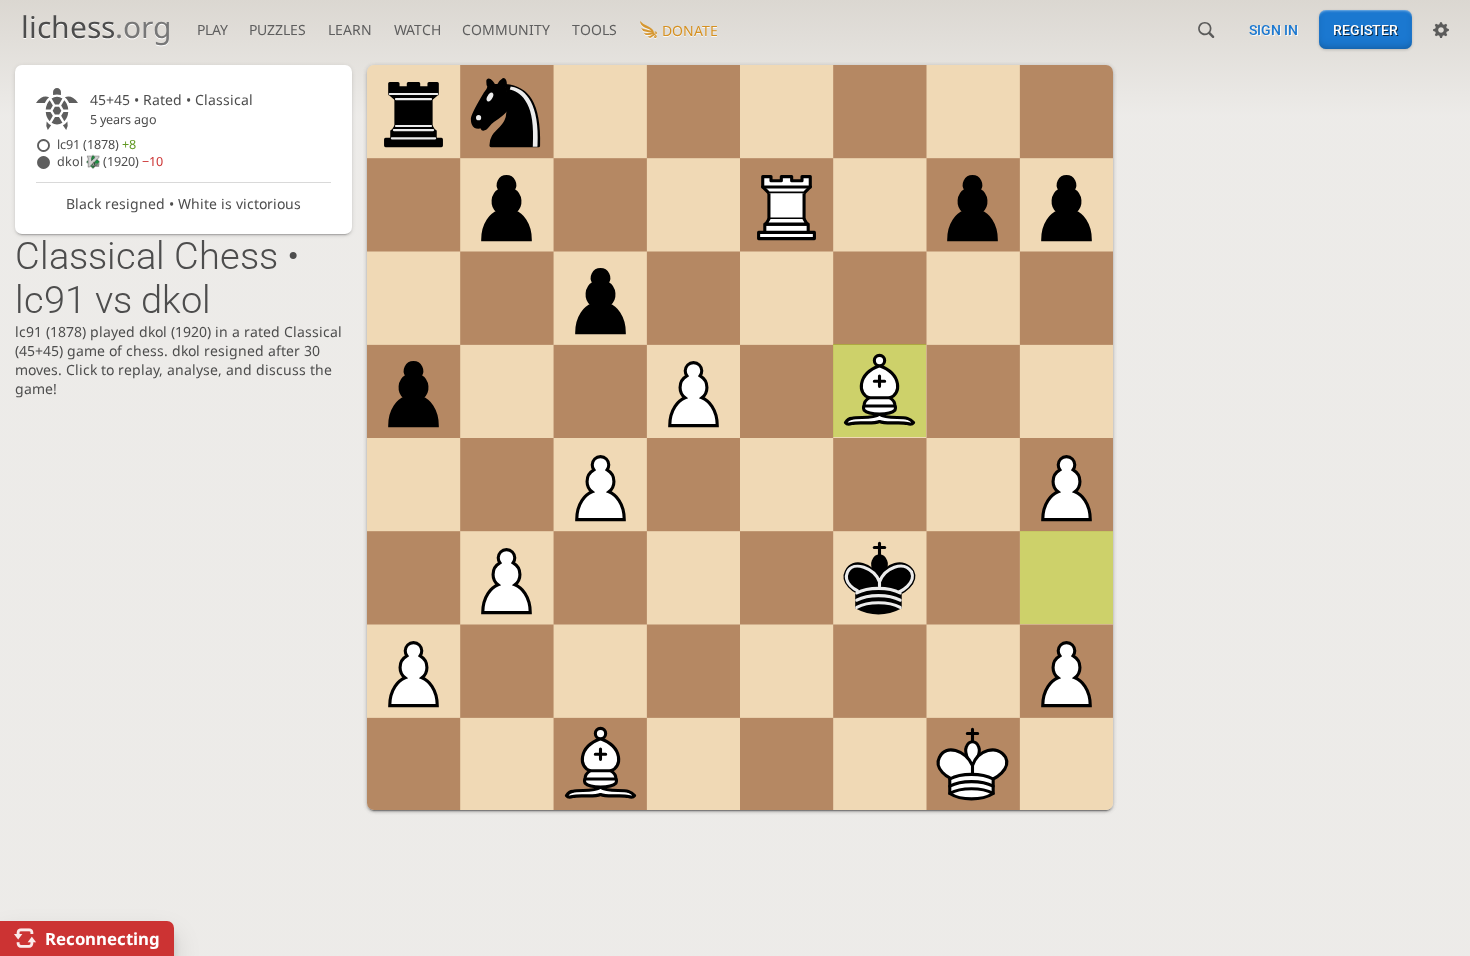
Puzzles (277, 29)
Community (506, 29)
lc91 (96, 144)
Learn (350, 29)
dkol (110, 161)
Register (1365, 30)
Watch (417, 29)
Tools (594, 29)
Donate (690, 30)
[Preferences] (1441, 30)
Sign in (1273, 30)
